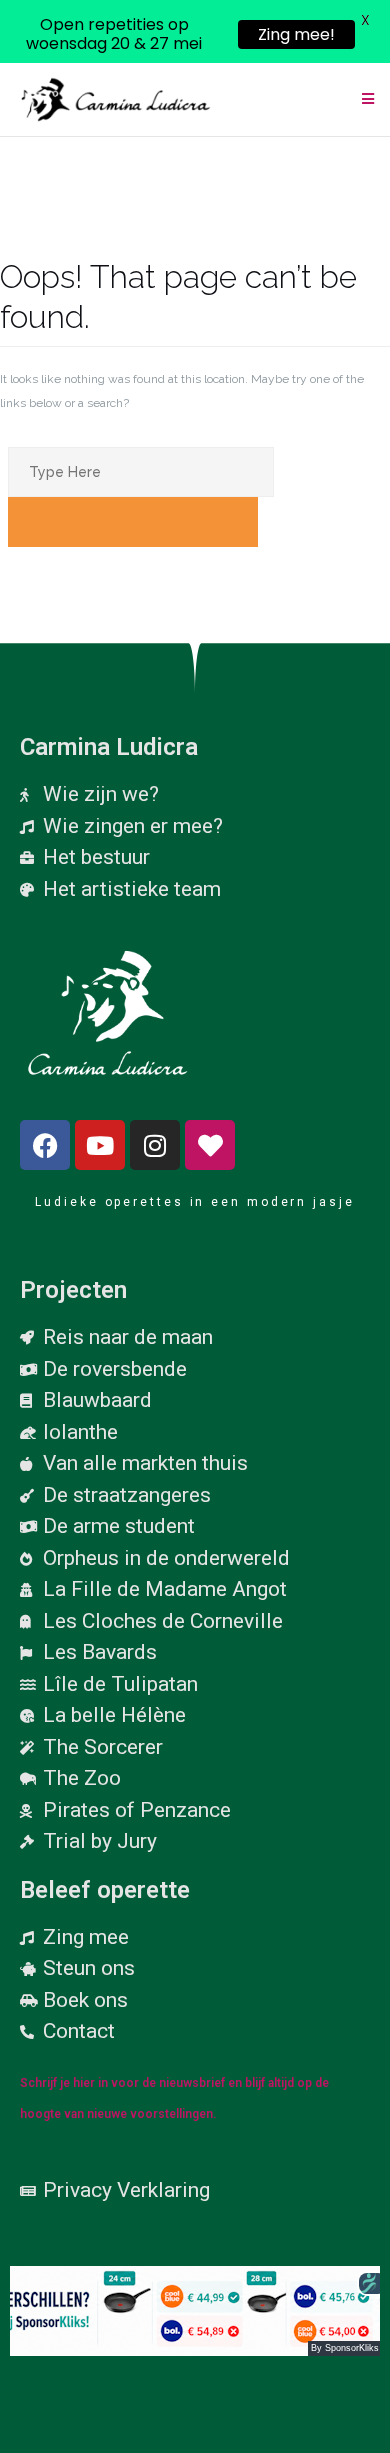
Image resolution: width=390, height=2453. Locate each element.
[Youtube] (100, 1145)
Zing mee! (296, 34)
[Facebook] (45, 1145)
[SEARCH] (133, 522)
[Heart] (210, 1145)
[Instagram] (155, 1145)
